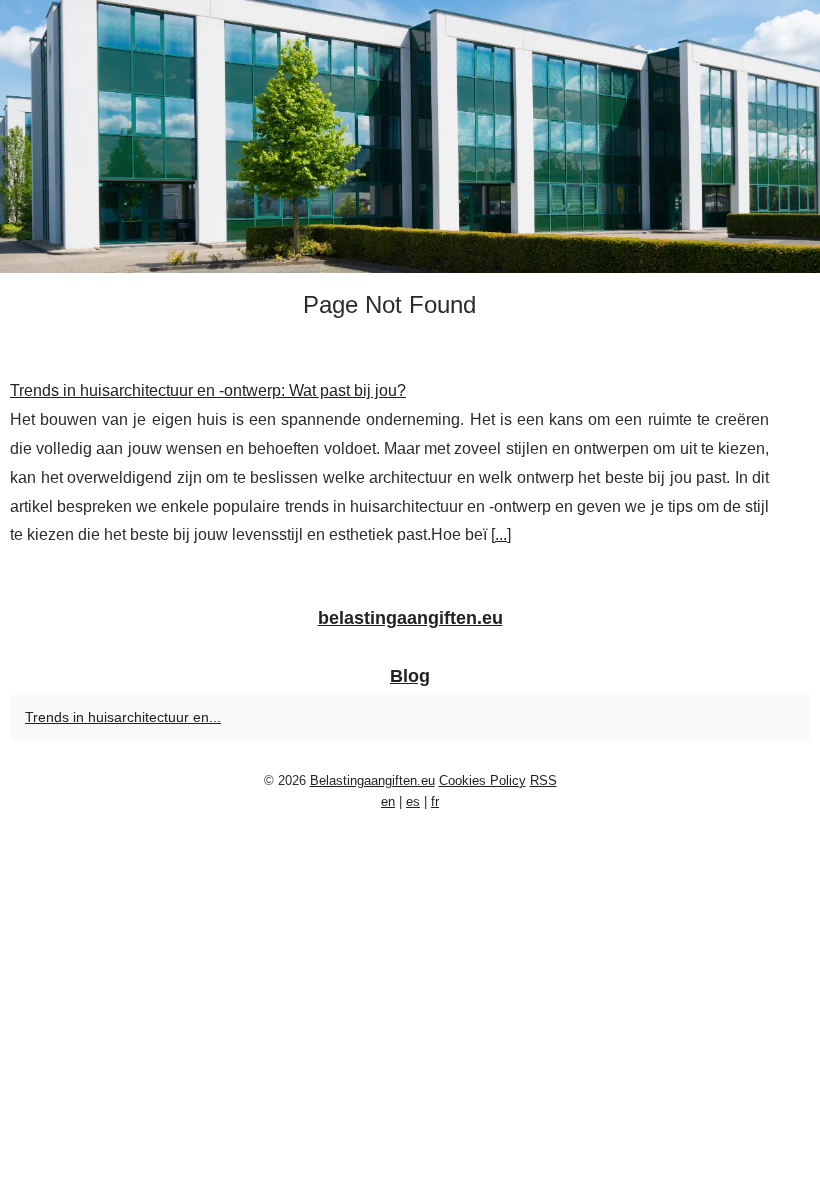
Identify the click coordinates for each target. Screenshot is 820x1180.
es (413, 801)
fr (435, 801)
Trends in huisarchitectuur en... (123, 717)
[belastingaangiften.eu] (410, 136)
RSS (543, 780)
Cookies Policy (482, 780)
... (501, 534)
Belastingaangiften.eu (372, 780)
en (388, 801)
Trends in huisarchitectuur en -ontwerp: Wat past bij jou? (208, 390)
